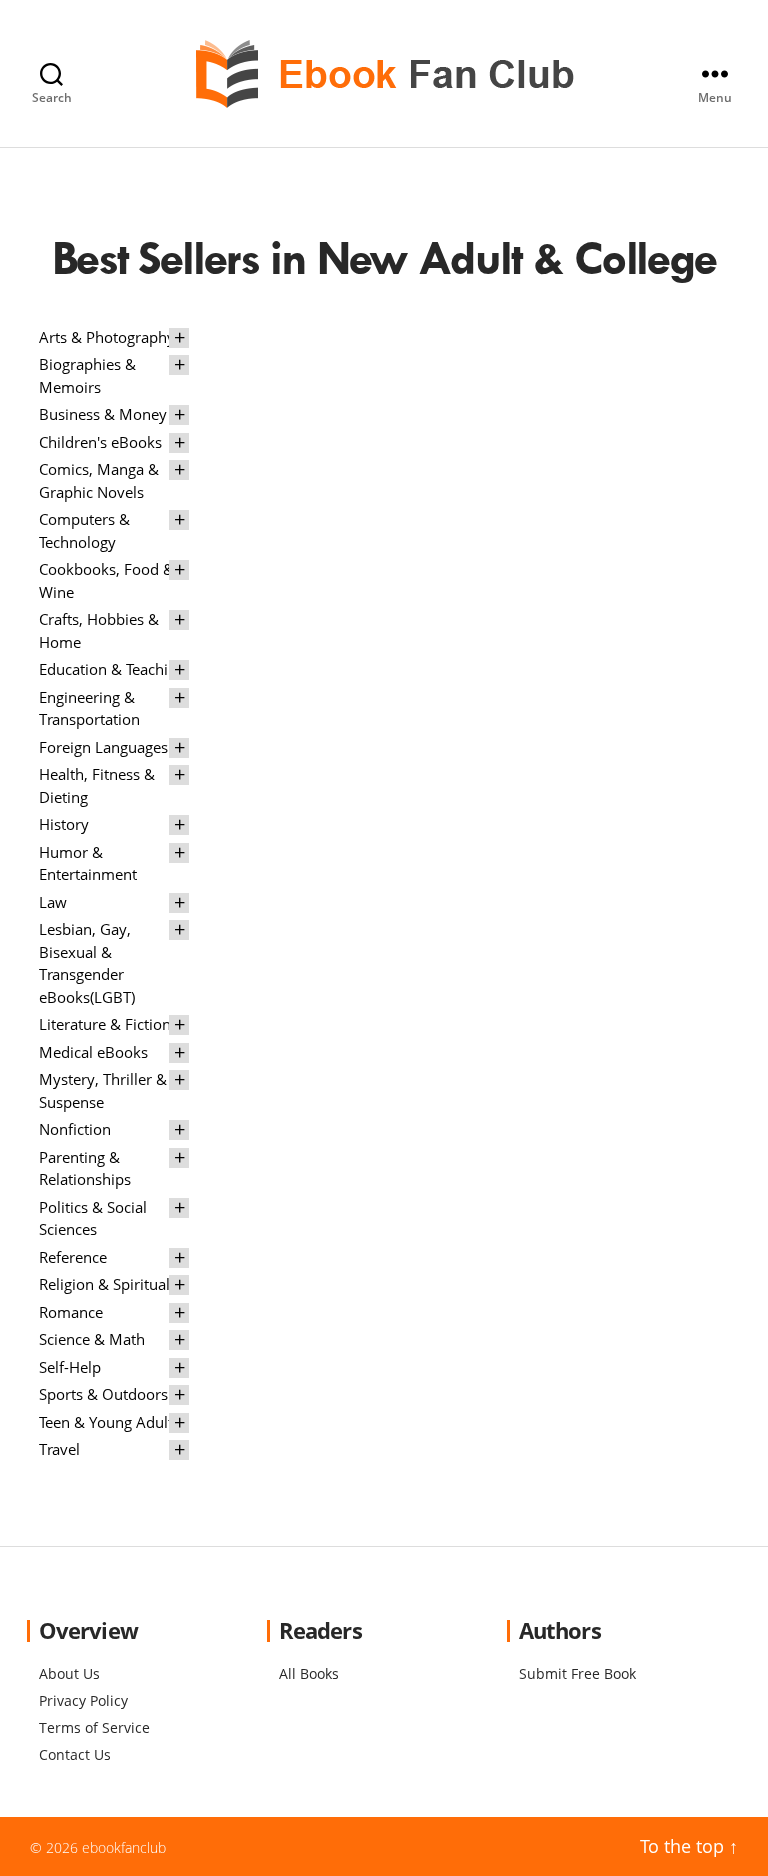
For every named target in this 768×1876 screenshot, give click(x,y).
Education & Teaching (112, 669)
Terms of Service (94, 1727)
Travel (59, 1449)
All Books (309, 1673)
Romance (71, 1312)
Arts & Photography (107, 337)
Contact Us (75, 1754)
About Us (69, 1673)
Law (53, 902)
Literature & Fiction (105, 1024)
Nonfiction (75, 1129)
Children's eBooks (100, 442)
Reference (73, 1257)
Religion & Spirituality (113, 1284)
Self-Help (70, 1367)
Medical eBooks (93, 1052)
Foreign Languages (103, 747)
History (64, 824)
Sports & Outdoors (103, 1394)
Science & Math (92, 1339)
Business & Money (103, 414)
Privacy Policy (83, 1700)
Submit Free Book (577, 1673)
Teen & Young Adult (106, 1422)
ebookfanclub (124, 1847)
